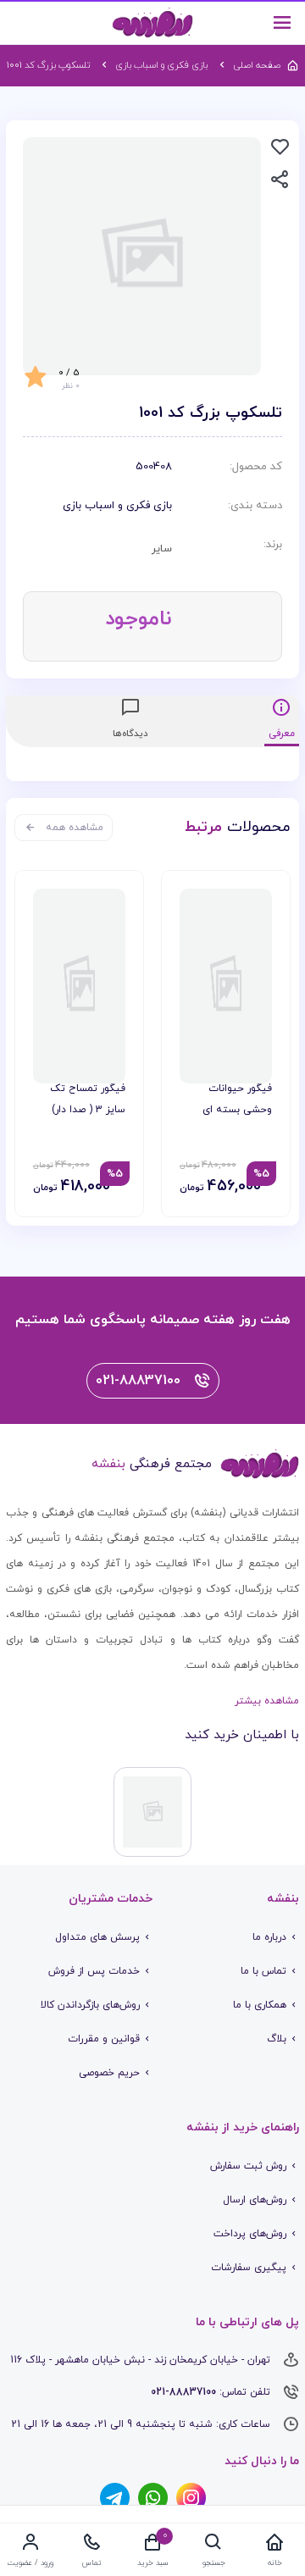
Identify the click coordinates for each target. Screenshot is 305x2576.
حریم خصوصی (109, 2073)
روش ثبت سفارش (248, 2166)
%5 (261, 1174)
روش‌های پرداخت (250, 2234)
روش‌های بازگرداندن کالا (90, 2005)
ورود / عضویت (30, 2563)
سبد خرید (153, 2563)
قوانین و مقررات (104, 2039)
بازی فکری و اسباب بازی (117, 506)
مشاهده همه (75, 828)
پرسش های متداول (97, 1937)
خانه (275, 2563)
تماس (92, 2563)
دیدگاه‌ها (130, 734)
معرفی (282, 734)
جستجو (214, 2563)
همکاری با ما (260, 2005)
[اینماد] (152, 1812)
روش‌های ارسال (255, 2200)
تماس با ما (263, 1971)
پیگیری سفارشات (249, 2268)
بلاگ (277, 2039)
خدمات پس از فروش (94, 1971)
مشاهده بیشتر (267, 1701)
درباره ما (269, 1937)
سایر (162, 549)
